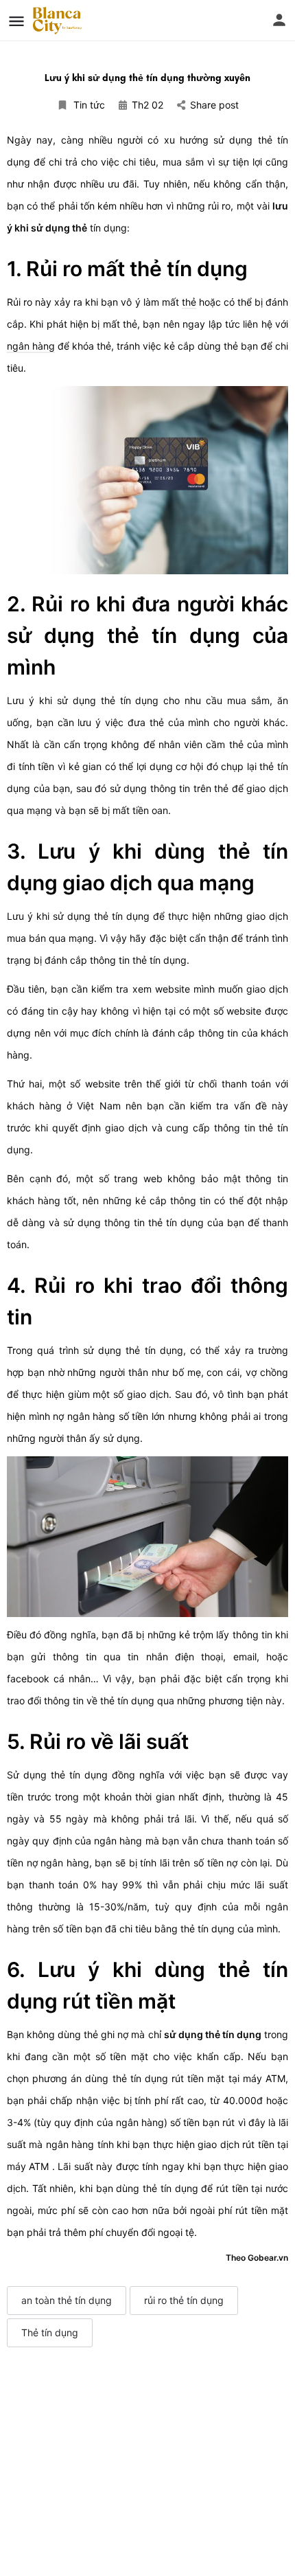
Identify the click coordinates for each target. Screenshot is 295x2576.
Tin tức (89, 105)
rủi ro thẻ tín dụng (184, 2300)
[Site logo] (59, 21)
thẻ (189, 302)
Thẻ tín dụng (50, 2332)
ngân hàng (31, 346)
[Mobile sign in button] (279, 20)
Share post (214, 105)
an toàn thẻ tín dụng (67, 2300)
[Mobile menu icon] (16, 21)
